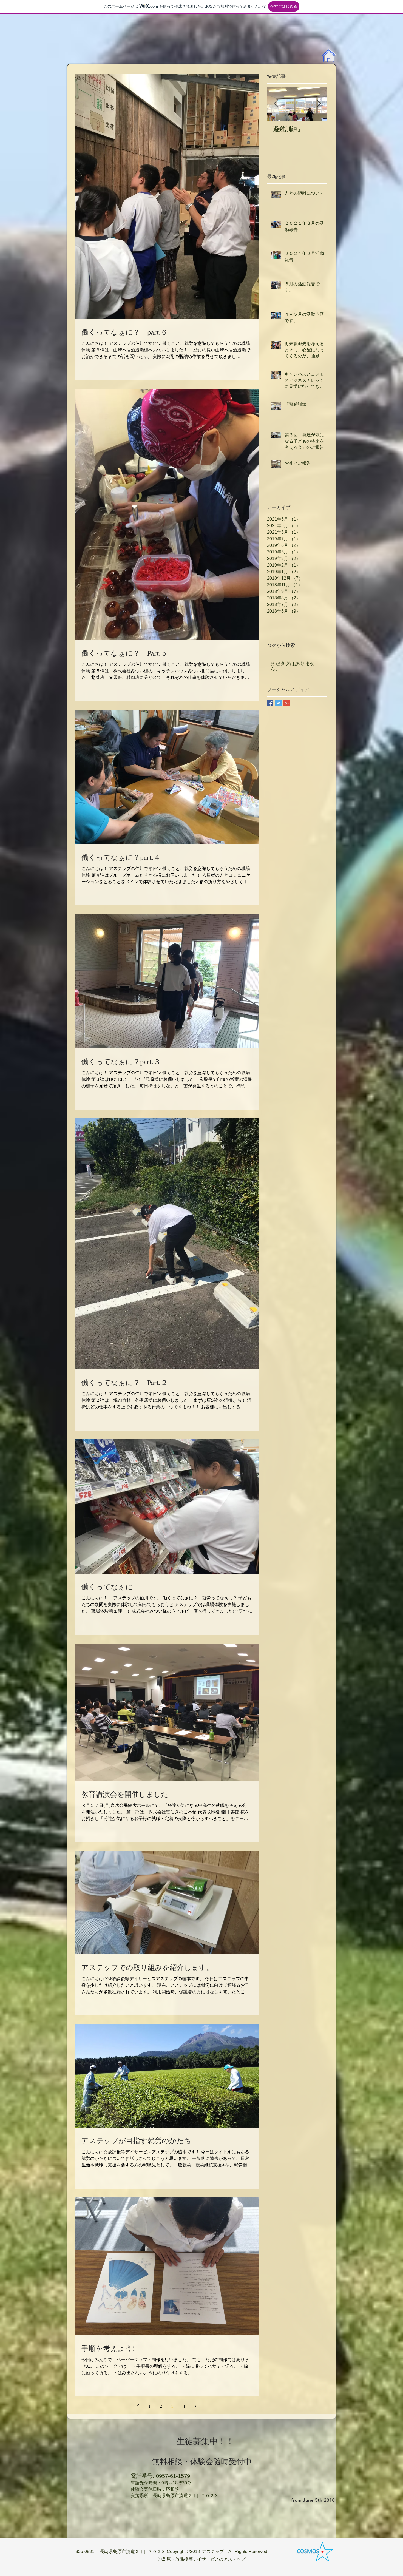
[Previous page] (138, 2406)
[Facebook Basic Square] (270, 703)
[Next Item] (319, 104)
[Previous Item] (276, 104)
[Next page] (195, 2406)
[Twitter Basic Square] (278, 703)
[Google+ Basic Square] (287, 703)
